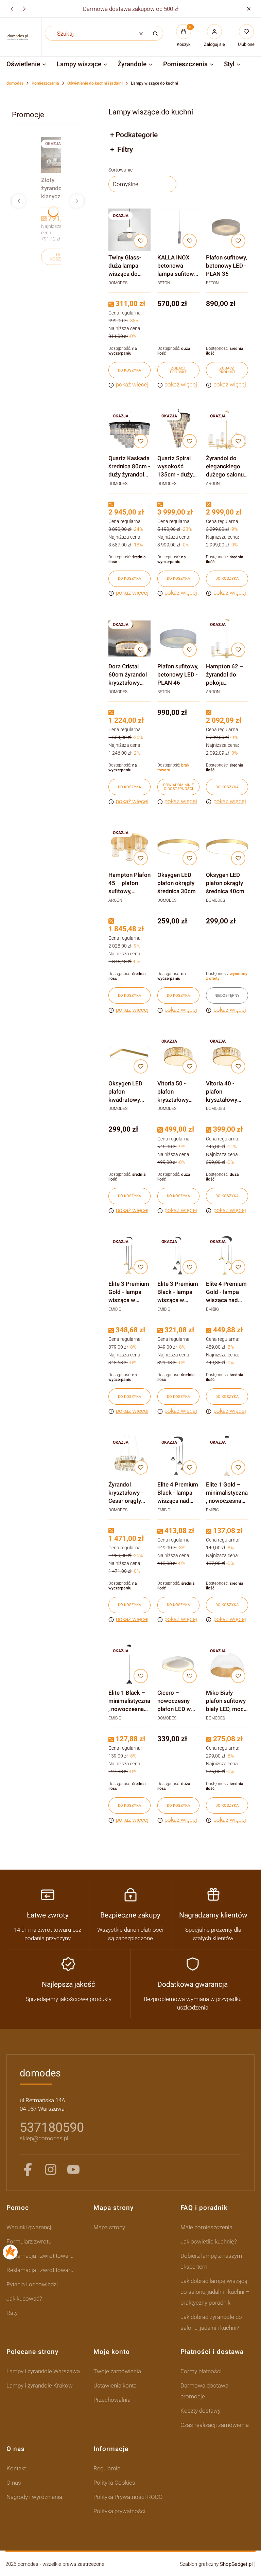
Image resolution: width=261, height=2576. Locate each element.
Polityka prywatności (119, 2511)
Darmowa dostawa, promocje (205, 2391)
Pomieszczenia (45, 83)
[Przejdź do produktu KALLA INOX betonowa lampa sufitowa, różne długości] (178, 230)
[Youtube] (73, 2169)
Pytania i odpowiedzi (32, 2284)
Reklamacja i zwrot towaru (40, 2256)
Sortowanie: (121, 170)
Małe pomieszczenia (206, 2227)
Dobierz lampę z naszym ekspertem (211, 2261)
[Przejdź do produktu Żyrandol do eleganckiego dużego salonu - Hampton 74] (227, 430)
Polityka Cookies (114, 2483)
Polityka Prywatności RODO (128, 2497)
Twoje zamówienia (117, 2371)
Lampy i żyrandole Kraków (40, 2385)
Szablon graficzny (216, 2564)
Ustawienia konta (115, 2385)
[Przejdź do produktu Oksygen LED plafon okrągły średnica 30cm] (178, 847)
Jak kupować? (24, 2299)
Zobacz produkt (178, 370)
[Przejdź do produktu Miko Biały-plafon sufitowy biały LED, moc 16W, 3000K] (227, 1665)
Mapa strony (109, 2227)
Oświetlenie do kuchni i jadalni (95, 83)
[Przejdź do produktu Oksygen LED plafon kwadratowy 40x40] (129, 1055)
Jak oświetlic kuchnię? (209, 2241)
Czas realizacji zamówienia (215, 2425)
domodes (15, 83)
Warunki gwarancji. (30, 2227)
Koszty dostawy (201, 2411)
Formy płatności (201, 2371)
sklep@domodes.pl (44, 2138)
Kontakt (16, 2468)
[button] (249, 9)
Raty (12, 2313)
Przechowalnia (112, 2400)
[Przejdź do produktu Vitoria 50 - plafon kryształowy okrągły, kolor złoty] (178, 1055)
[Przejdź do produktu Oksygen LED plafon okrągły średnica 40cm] (227, 847)
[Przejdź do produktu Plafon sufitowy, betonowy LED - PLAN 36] (227, 230)
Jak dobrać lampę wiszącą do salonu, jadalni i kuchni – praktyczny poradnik (215, 2292)
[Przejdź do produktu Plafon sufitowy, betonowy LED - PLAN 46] (178, 638)
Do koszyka (59, 257)
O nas (14, 2483)
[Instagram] (51, 2169)
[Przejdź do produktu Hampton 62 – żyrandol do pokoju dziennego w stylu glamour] (227, 638)
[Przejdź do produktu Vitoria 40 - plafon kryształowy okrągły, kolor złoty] (227, 1055)
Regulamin (107, 2468)
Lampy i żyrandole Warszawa (43, 2371)
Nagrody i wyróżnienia (34, 2497)
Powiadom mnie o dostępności (178, 787)
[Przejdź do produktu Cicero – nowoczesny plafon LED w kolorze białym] (178, 1665)
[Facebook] (28, 2169)
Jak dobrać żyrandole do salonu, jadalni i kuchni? (211, 2322)
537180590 (52, 2127)
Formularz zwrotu (29, 2241)
